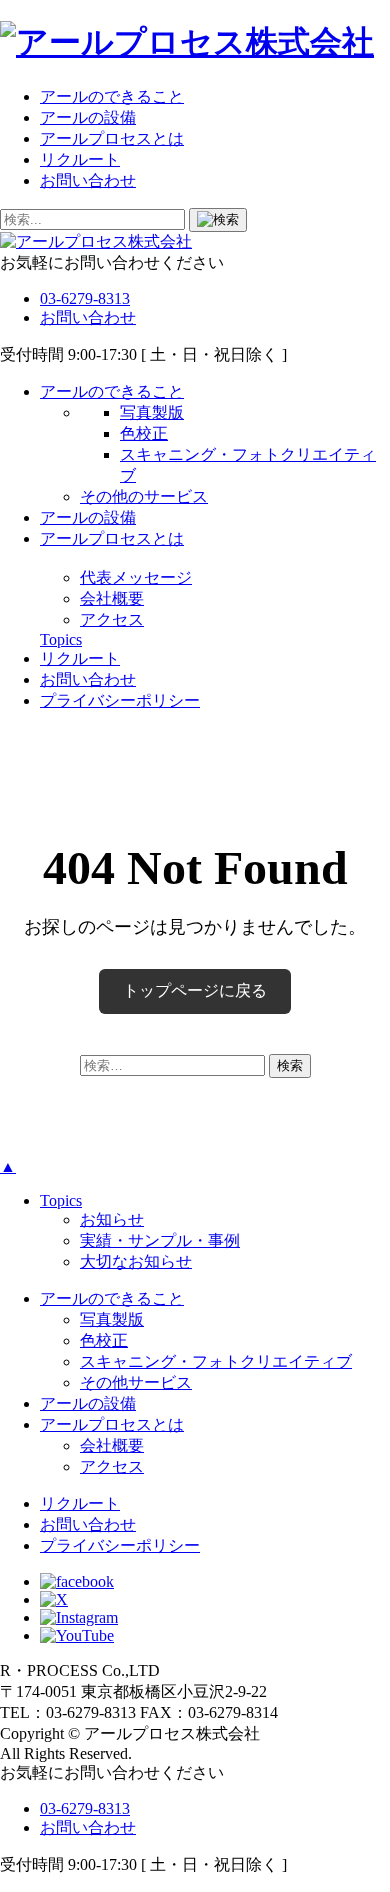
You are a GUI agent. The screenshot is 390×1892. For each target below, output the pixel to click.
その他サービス (136, 1382)
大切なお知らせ (136, 1261)
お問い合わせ (88, 180)
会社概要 (112, 598)
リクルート (80, 159)
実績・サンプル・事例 (160, 1240)
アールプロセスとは (112, 138)
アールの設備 (88, 117)
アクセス (112, 619)
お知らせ (112, 1219)
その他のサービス (144, 496)
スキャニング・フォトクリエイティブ (216, 1361)
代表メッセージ (136, 577)
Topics (61, 639)
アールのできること (112, 96)
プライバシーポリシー (120, 700)
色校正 (144, 433)
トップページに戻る (195, 990)
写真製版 (152, 412)
